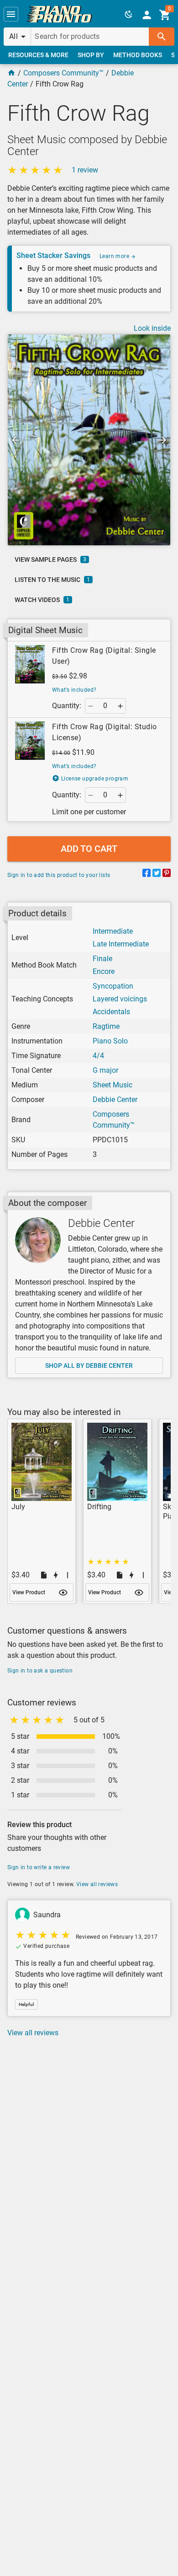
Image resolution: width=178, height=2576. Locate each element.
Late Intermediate (121, 944)
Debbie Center (115, 1100)
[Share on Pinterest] (167, 874)
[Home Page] (11, 73)
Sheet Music (113, 1085)
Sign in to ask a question (40, 1671)
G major (105, 1070)
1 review (85, 170)
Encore (104, 971)
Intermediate (113, 931)
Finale (102, 959)
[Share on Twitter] (157, 874)
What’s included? (74, 690)
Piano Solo (110, 1041)
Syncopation (113, 986)
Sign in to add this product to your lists (59, 875)
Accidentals (111, 1012)
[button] (11, 14)
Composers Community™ (63, 73)
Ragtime (106, 1026)
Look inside (152, 328)
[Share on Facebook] (147, 874)
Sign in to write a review (39, 1867)
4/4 (98, 1056)
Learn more (115, 256)
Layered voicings (120, 999)
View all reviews (97, 1884)
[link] (59, 14)
